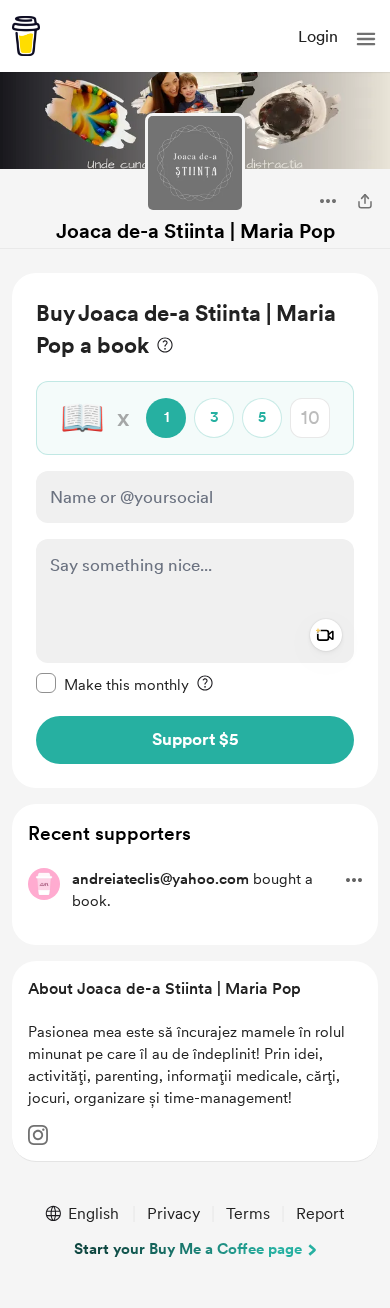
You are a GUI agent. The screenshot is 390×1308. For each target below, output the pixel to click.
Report (320, 1213)
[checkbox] (112, 684)
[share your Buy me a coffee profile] (365, 201)
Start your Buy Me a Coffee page (188, 1249)
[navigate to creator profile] (195, 163)
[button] (366, 39)
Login (318, 36)
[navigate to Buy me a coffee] (26, 36)
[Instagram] (38, 1135)
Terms (248, 1213)
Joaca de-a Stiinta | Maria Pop (195, 231)
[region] (195, 530)
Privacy (173, 1213)
